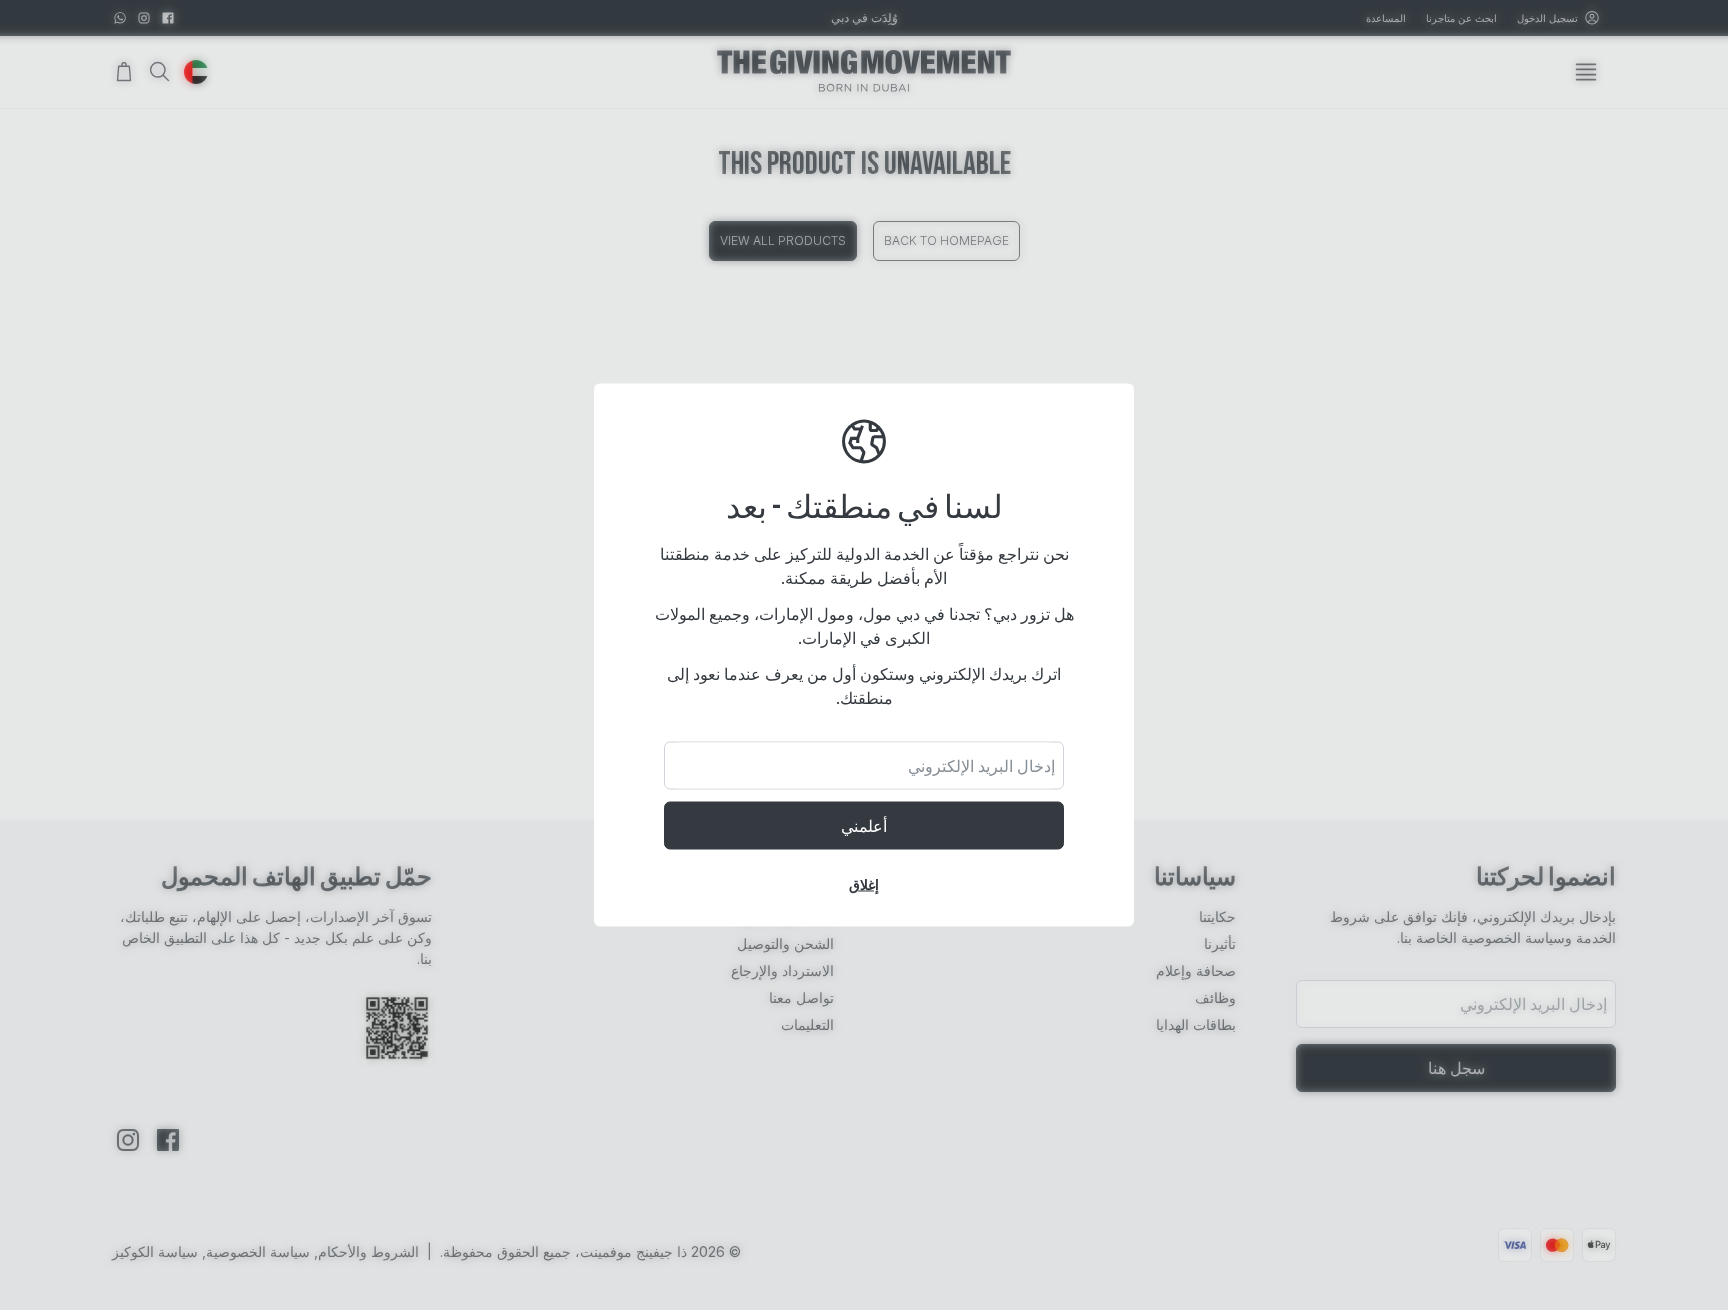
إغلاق (864, 884)
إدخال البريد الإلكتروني (981, 766)
